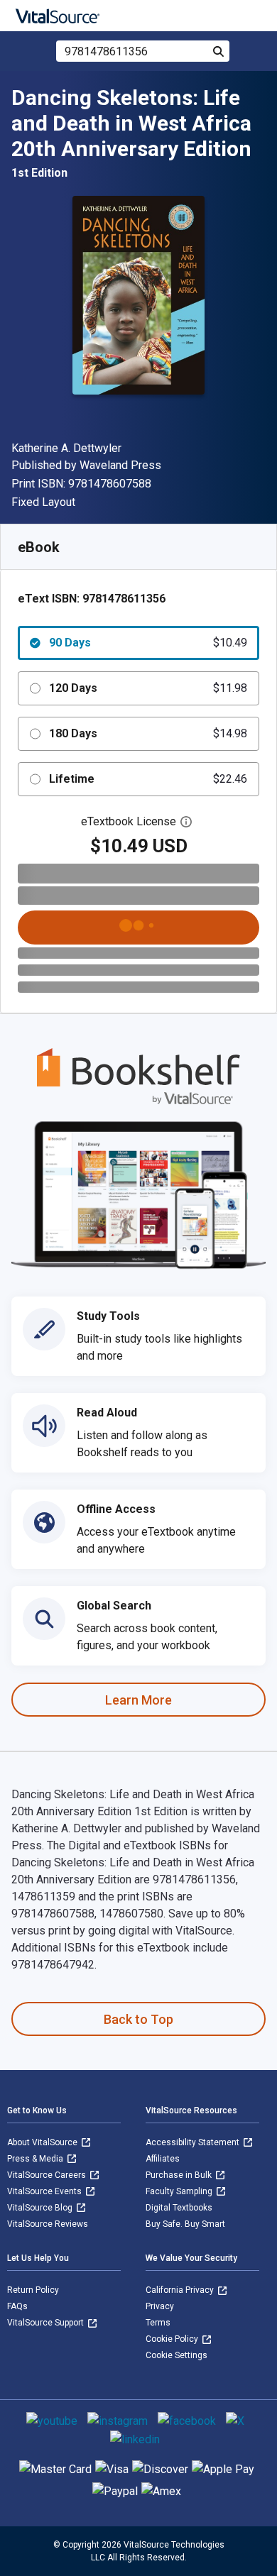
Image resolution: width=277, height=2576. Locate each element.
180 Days (148, 733)
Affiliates (163, 2159)
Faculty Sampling (180, 2191)
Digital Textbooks (179, 2208)
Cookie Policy (173, 2339)
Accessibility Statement (194, 2142)
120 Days (148, 688)
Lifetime (148, 779)
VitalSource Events (45, 2191)
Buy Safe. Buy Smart (185, 2224)
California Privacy (181, 2290)
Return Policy (33, 2290)
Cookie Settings (176, 2355)
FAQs (17, 2306)
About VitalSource (43, 2142)
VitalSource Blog (41, 2208)
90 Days (148, 643)
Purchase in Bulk (180, 2175)
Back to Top (138, 2019)
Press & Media (36, 2159)
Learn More (138, 1700)
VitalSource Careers (48, 2175)
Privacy (160, 2306)
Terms (158, 2323)
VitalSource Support (47, 2323)
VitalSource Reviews (48, 2224)
